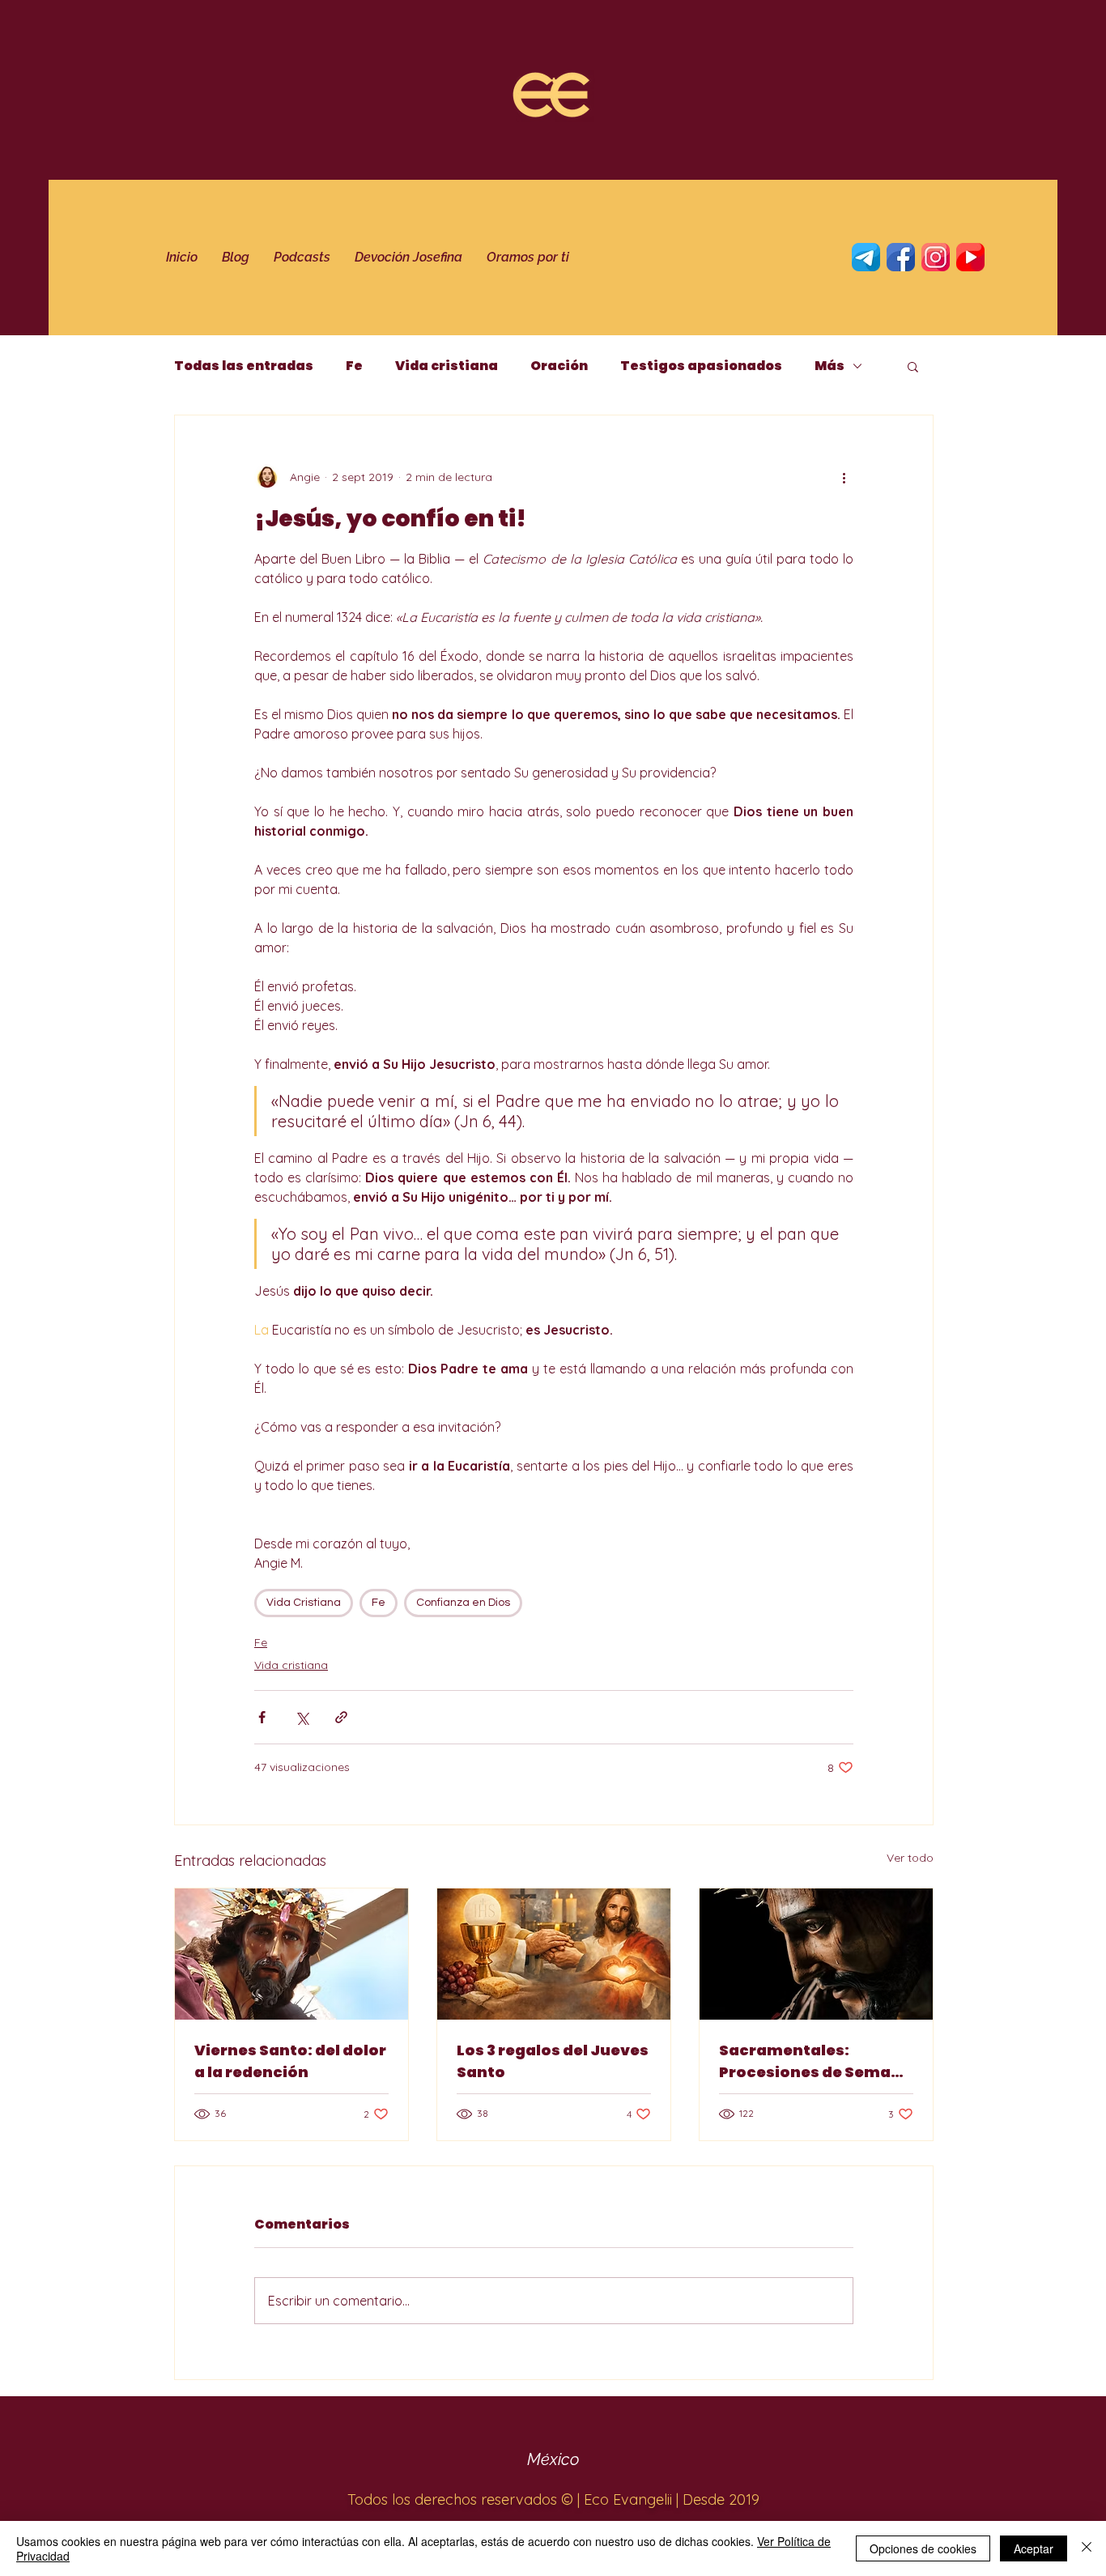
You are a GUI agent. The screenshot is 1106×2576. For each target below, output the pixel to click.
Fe (354, 366)
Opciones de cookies (923, 2548)
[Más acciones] (844, 477)
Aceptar (1034, 2548)
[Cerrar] (1087, 2548)
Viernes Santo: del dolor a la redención (290, 2061)
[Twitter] (901, 257)
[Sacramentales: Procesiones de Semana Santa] (816, 1954)
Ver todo (910, 1858)
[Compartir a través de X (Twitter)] (302, 1717)
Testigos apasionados (701, 366)
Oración (559, 366)
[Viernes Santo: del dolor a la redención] (291, 1954)
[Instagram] (936, 257)
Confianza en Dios (463, 1603)
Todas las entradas (244, 366)
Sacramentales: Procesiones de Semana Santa (815, 2061)
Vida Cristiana (304, 1603)
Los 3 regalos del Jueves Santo (553, 2061)
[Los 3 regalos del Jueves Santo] (554, 1954)
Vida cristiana (447, 366)
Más (829, 366)
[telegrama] (866, 257)
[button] (913, 366)
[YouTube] (970, 257)
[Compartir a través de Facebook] (262, 1717)
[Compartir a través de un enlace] (341, 1717)
